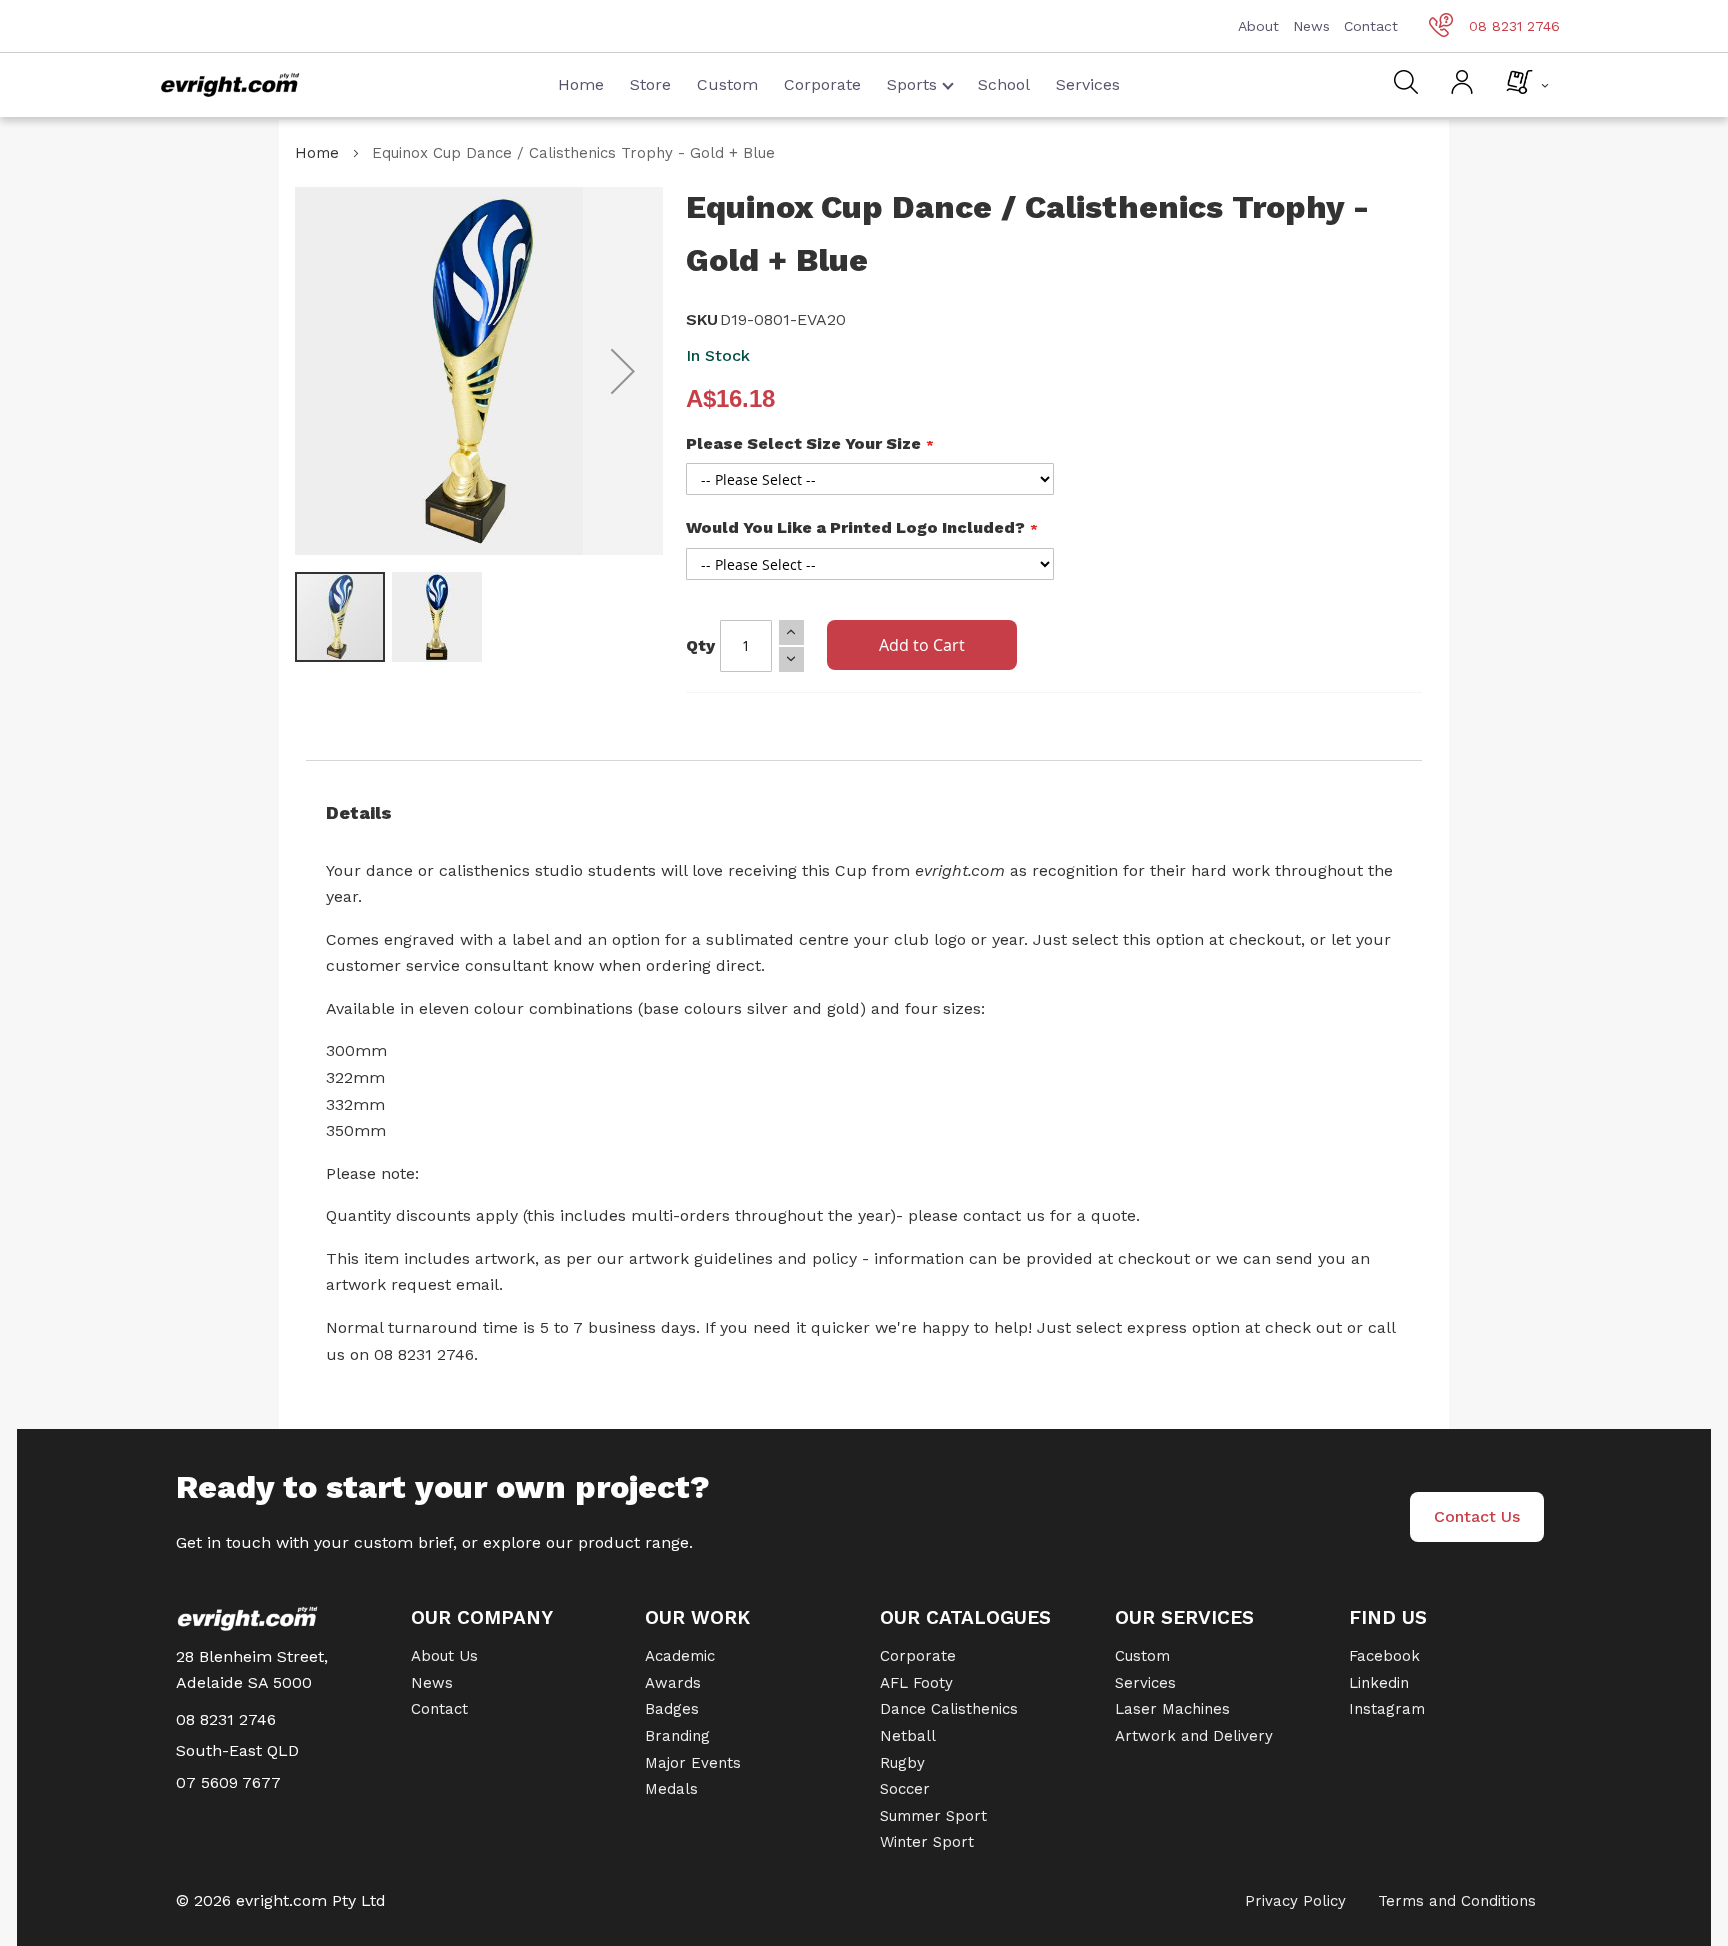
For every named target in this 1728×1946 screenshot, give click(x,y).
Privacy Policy (1295, 1901)
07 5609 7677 (228, 1782)
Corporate (822, 84)
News (1311, 26)
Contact (1371, 26)
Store (650, 84)
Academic (680, 1656)
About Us (444, 1656)
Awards (673, 1683)
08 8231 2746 (1514, 26)
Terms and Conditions (1457, 1901)
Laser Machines (1172, 1709)
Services (1088, 84)
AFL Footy (916, 1683)
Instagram (1387, 1709)
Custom (727, 84)
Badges (672, 1709)
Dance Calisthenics (949, 1709)
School (1004, 84)
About (1258, 26)
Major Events (693, 1763)
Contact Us (1477, 1516)
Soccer (905, 1789)
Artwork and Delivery (1194, 1736)
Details (359, 812)
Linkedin (1379, 1683)
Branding (677, 1736)
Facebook (1384, 1656)
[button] (623, 371)
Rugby (902, 1763)
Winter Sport (927, 1842)
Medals (671, 1789)
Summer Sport (933, 1816)
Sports (912, 84)
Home (581, 84)
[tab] (863, 813)
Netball (908, 1736)
